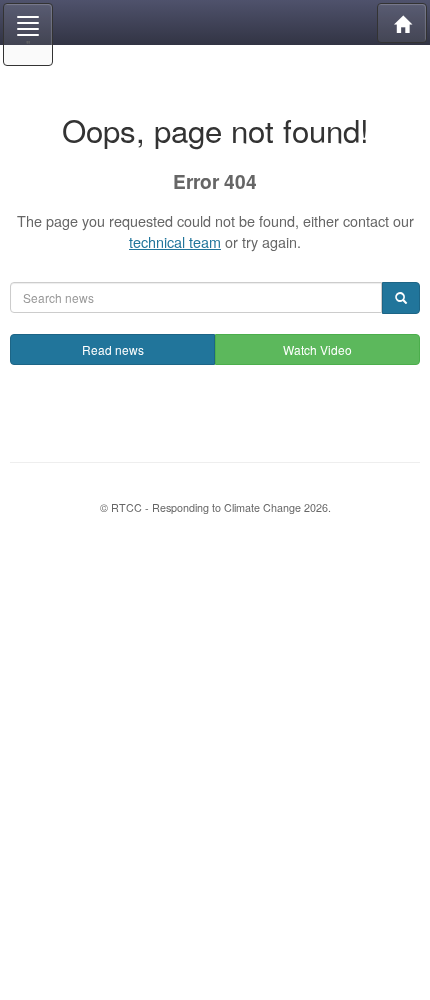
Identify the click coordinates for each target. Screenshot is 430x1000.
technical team (175, 241)
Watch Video (317, 349)
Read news (113, 349)
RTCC (215, 22)
